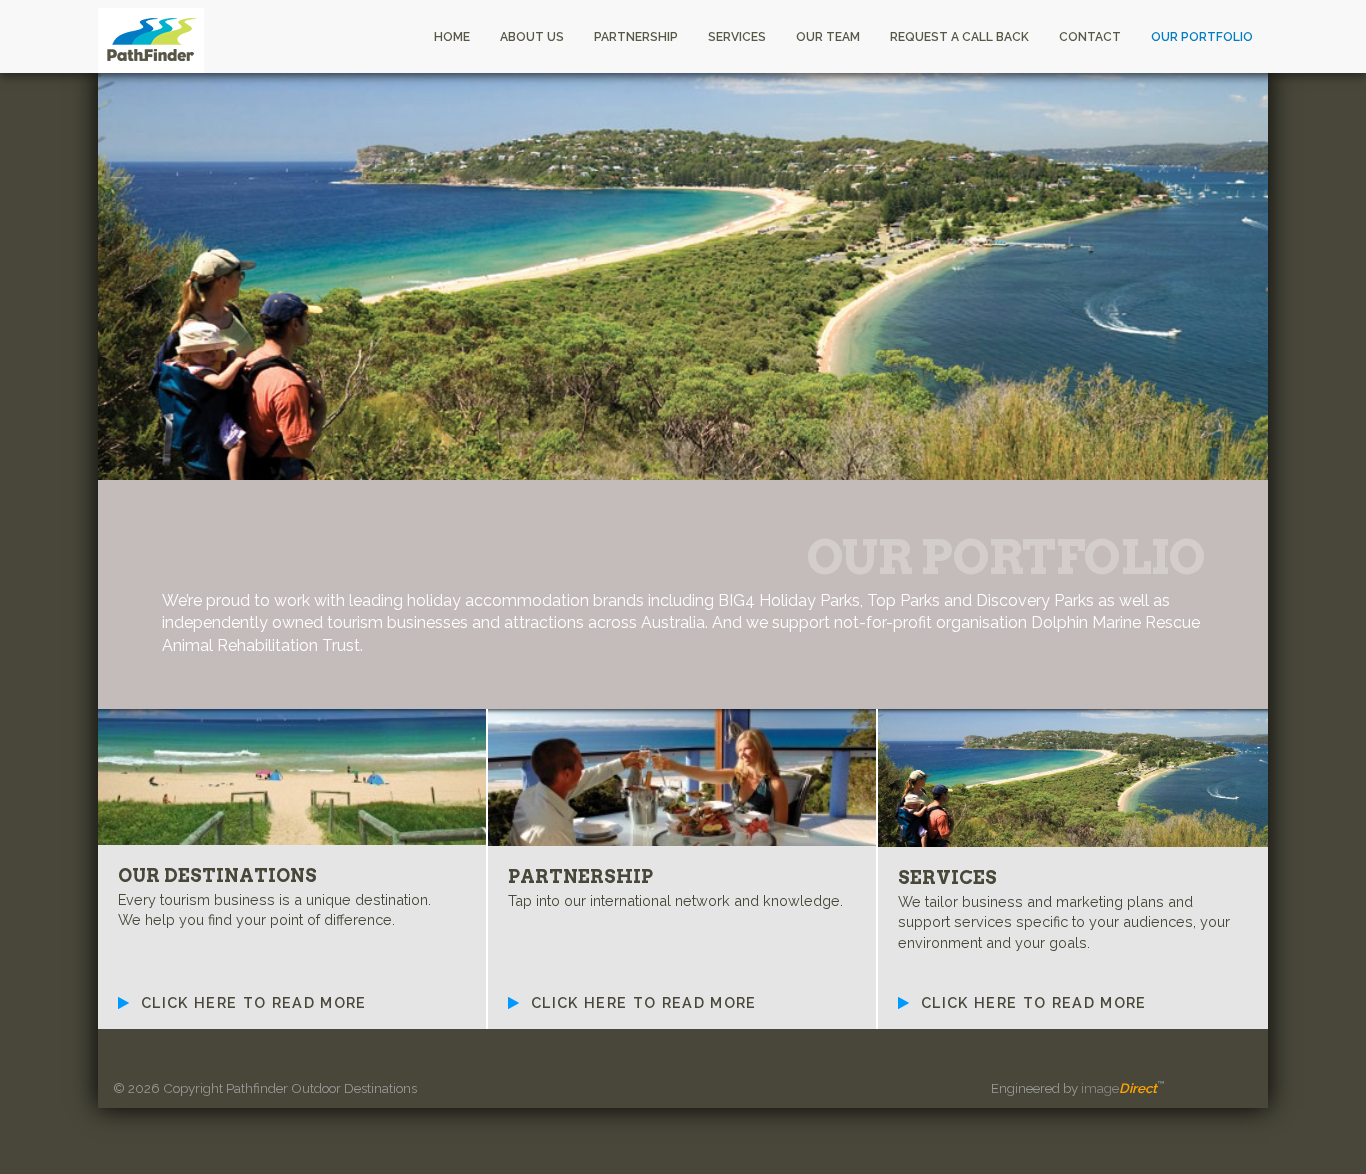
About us (532, 37)
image (1119, 1088)
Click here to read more (251, 1002)
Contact (1090, 37)
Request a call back (959, 37)
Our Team (828, 37)
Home (452, 37)
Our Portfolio (1202, 37)
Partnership (636, 37)
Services (737, 37)
